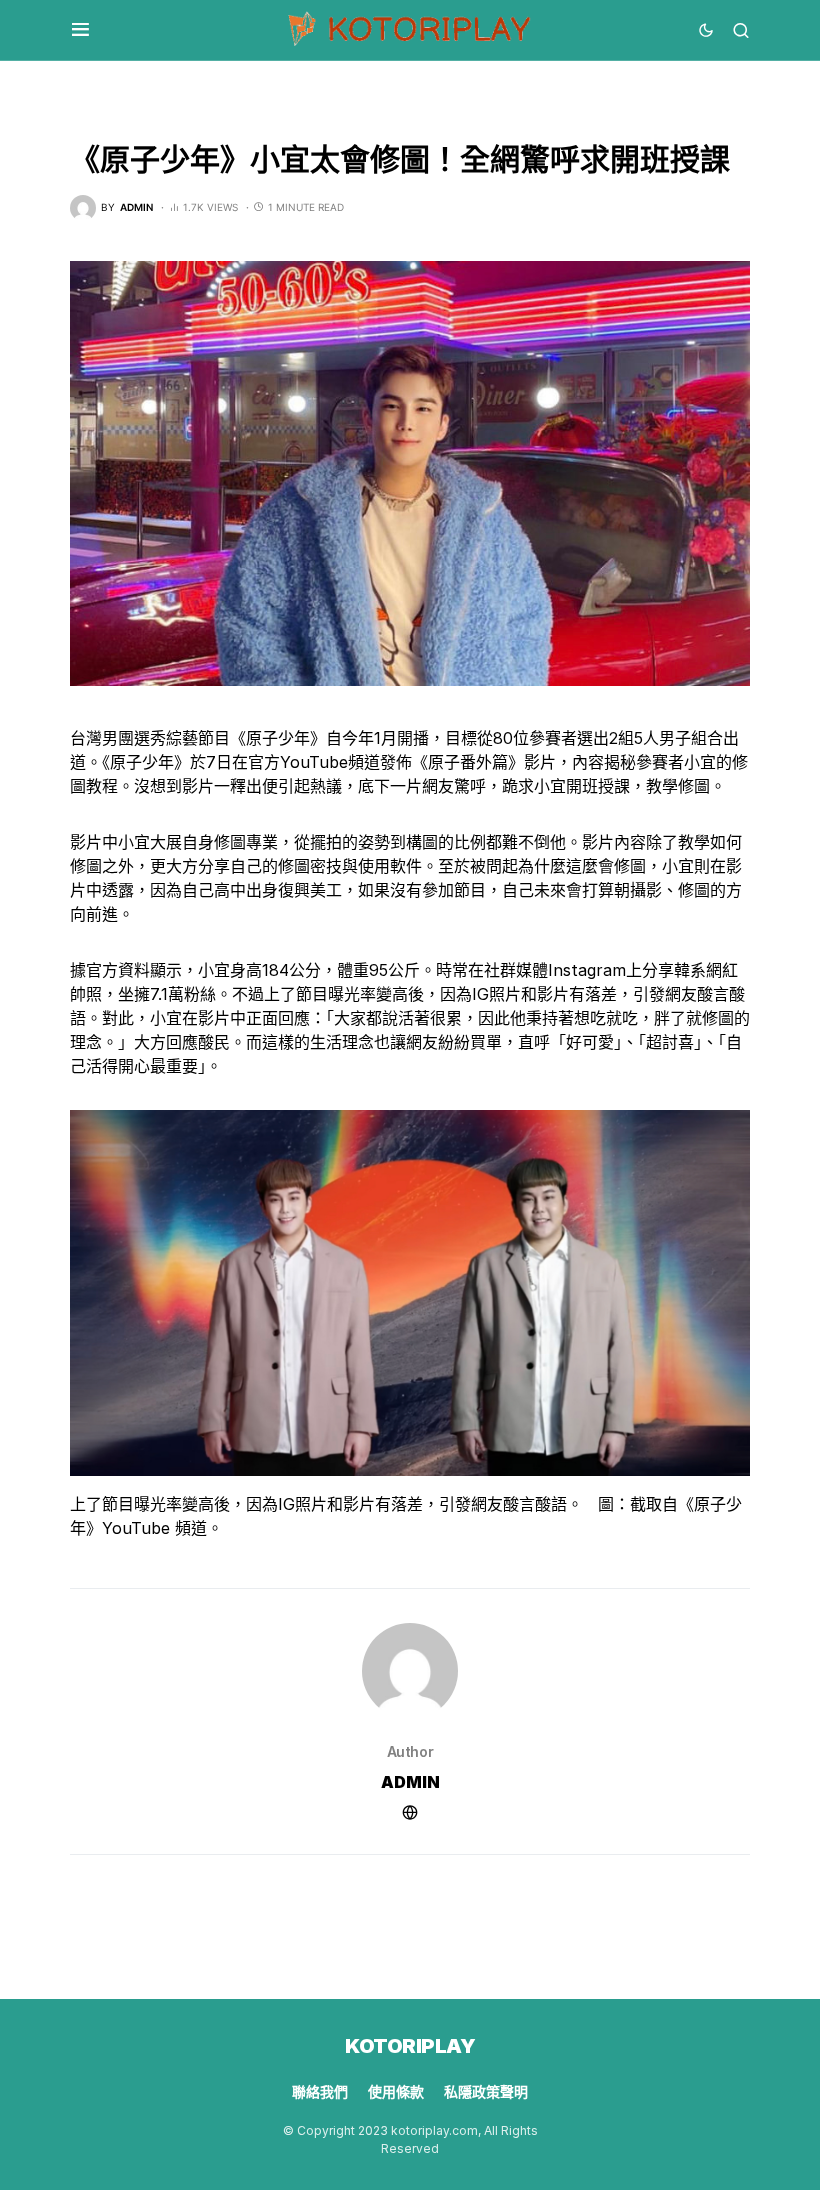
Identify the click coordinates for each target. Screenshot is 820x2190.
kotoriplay (410, 2046)
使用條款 (396, 2091)
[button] (80, 30)
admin (410, 1782)
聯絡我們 (320, 2091)
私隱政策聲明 (486, 2091)
